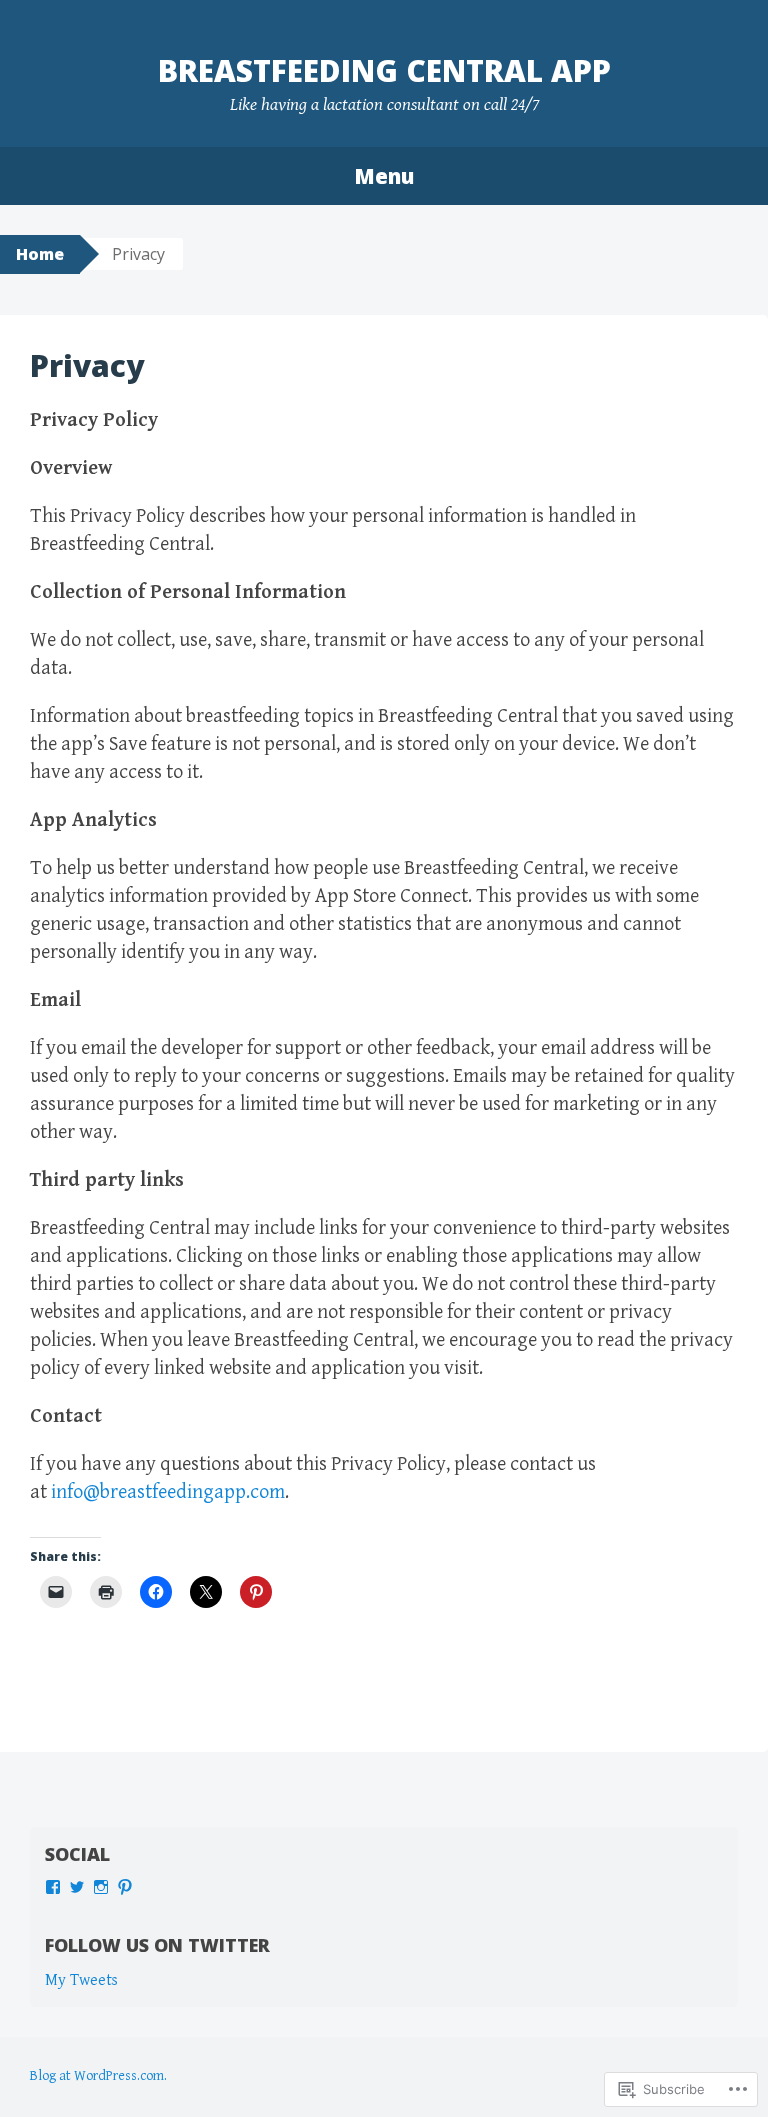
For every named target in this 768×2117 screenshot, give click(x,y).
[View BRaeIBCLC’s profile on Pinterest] (125, 1887)
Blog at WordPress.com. (98, 2076)
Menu (384, 176)
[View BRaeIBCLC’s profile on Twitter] (77, 1887)
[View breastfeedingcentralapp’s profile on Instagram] (101, 1887)
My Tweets (81, 1980)
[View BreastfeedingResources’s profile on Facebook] (53, 1887)
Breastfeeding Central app (384, 70)
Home (40, 254)
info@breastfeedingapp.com (168, 1492)
